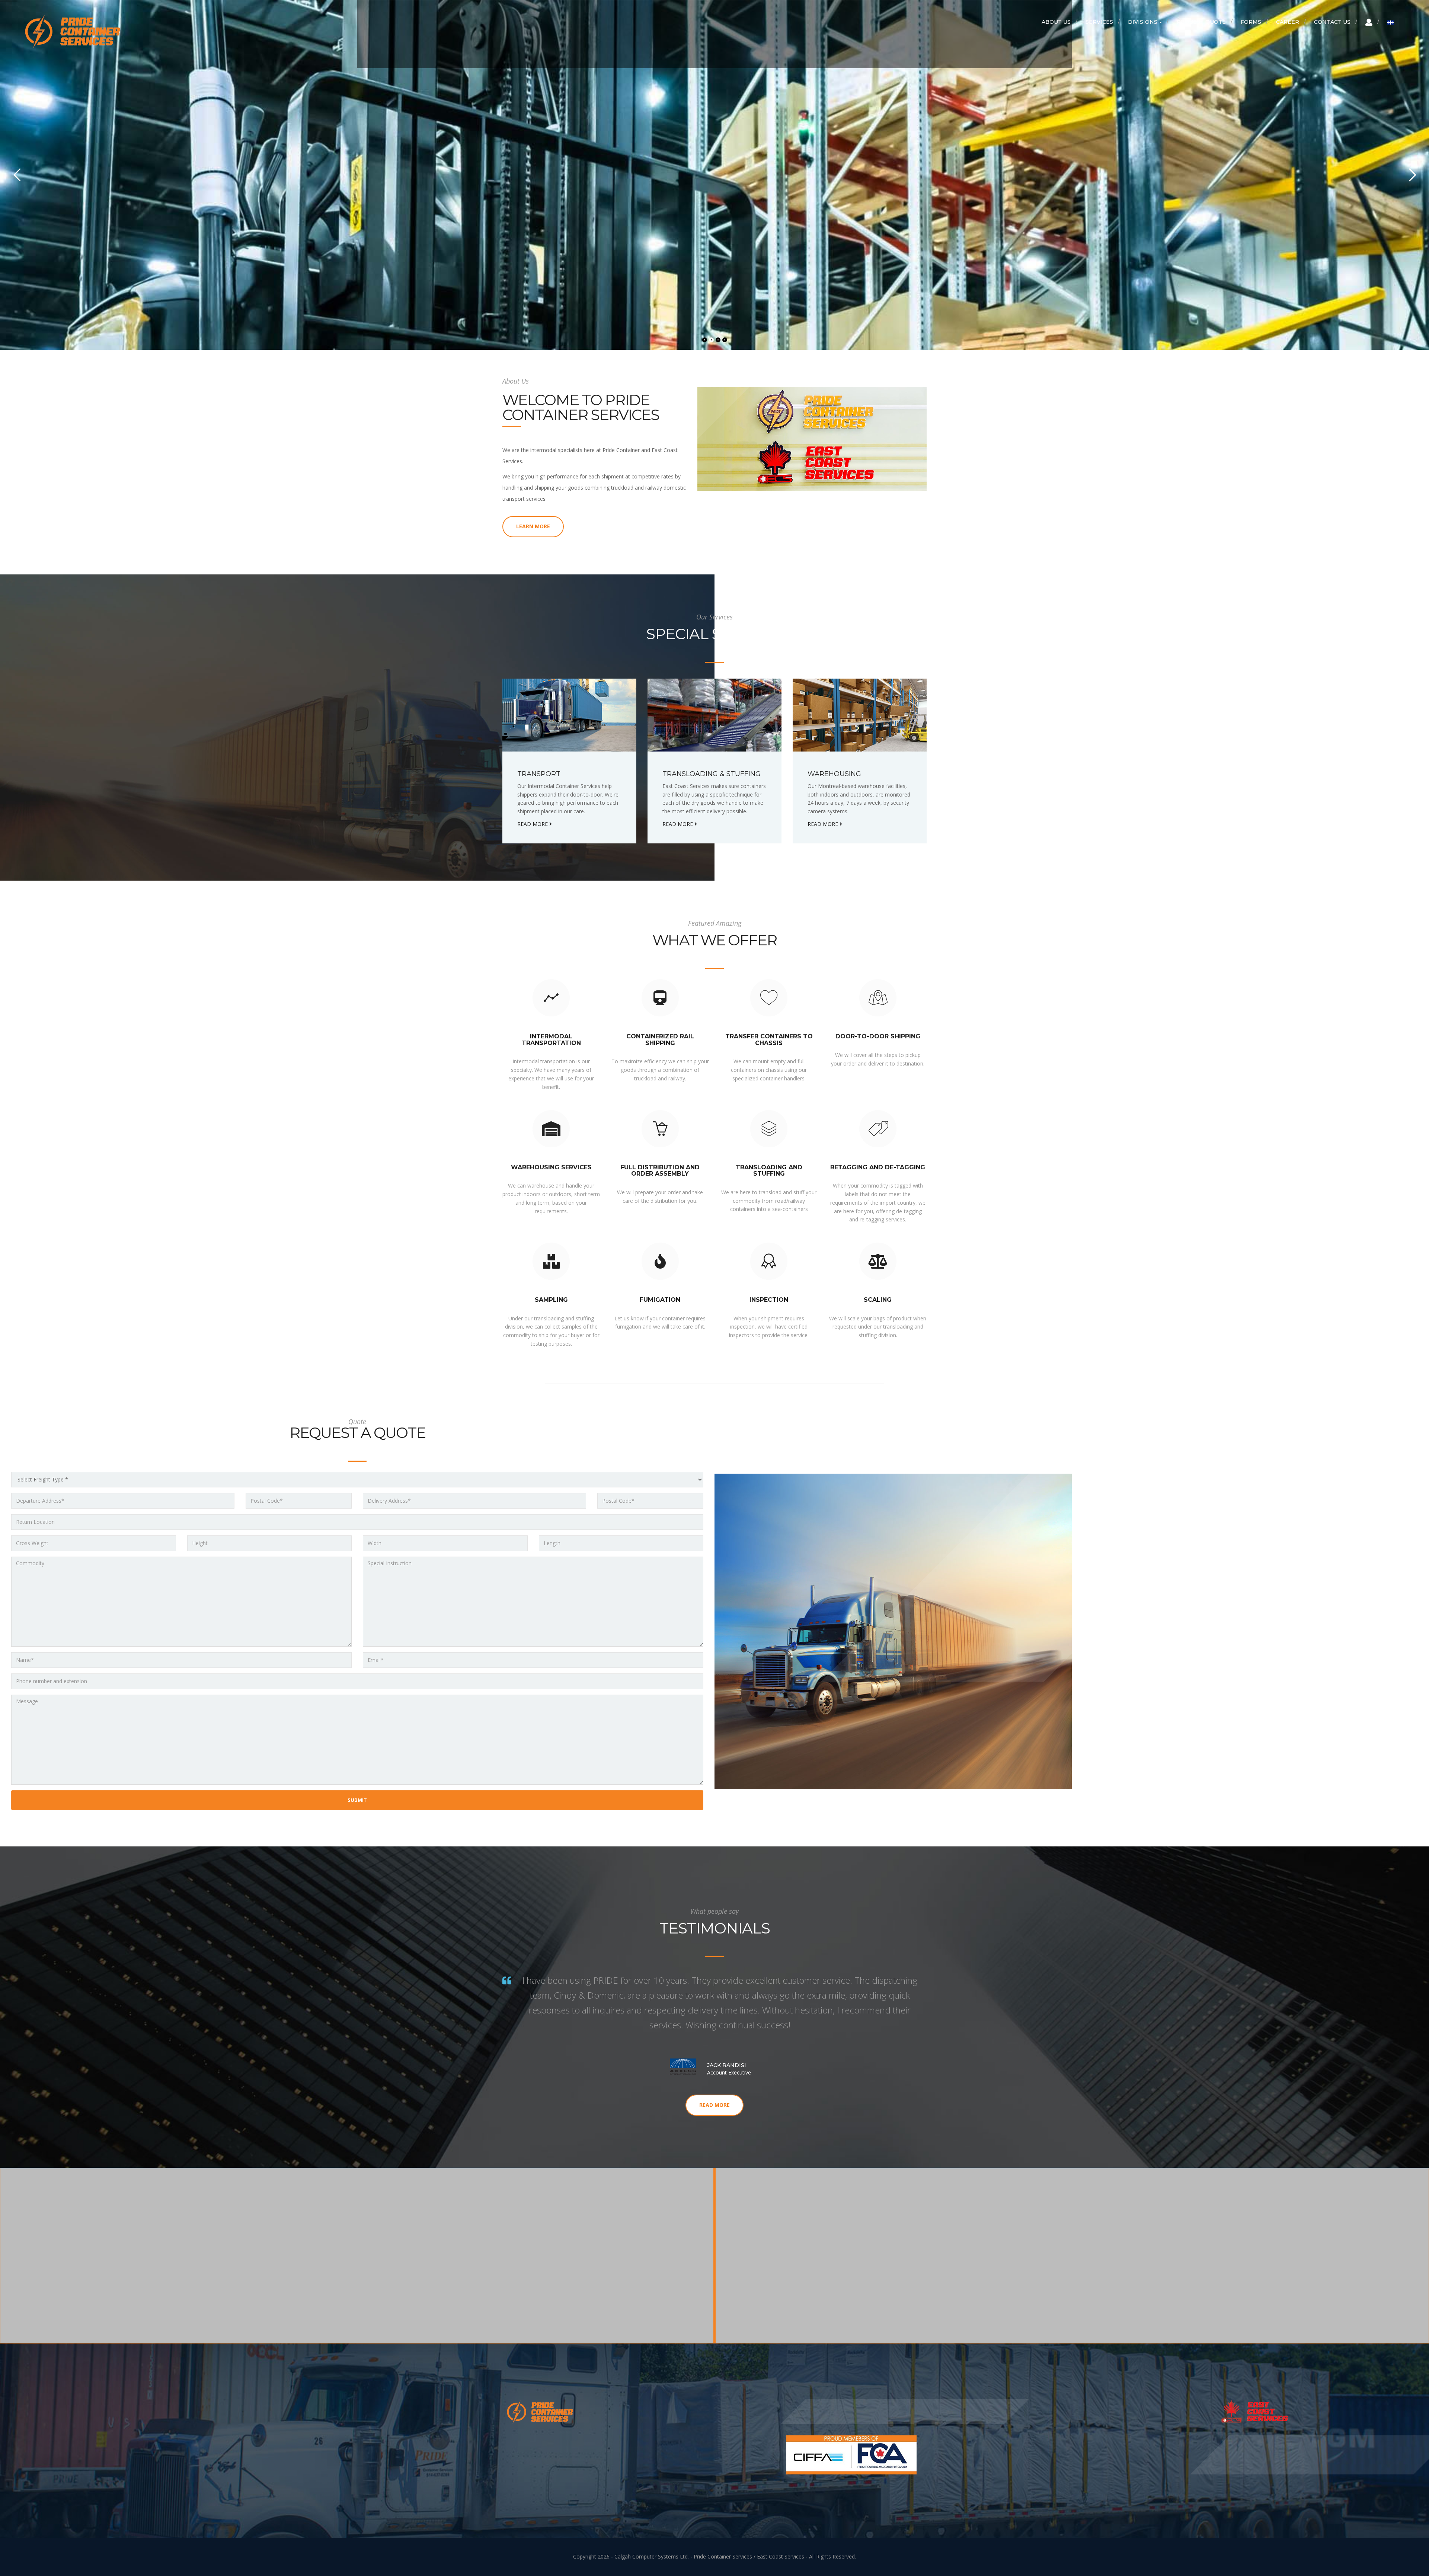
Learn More (533, 526)
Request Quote (1201, 22)
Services (1099, 22)
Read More (714, 2105)
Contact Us (1332, 22)
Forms (1251, 22)
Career (1288, 22)
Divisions (1143, 22)
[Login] (1369, 22)
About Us (1056, 22)
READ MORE (520, 291)
